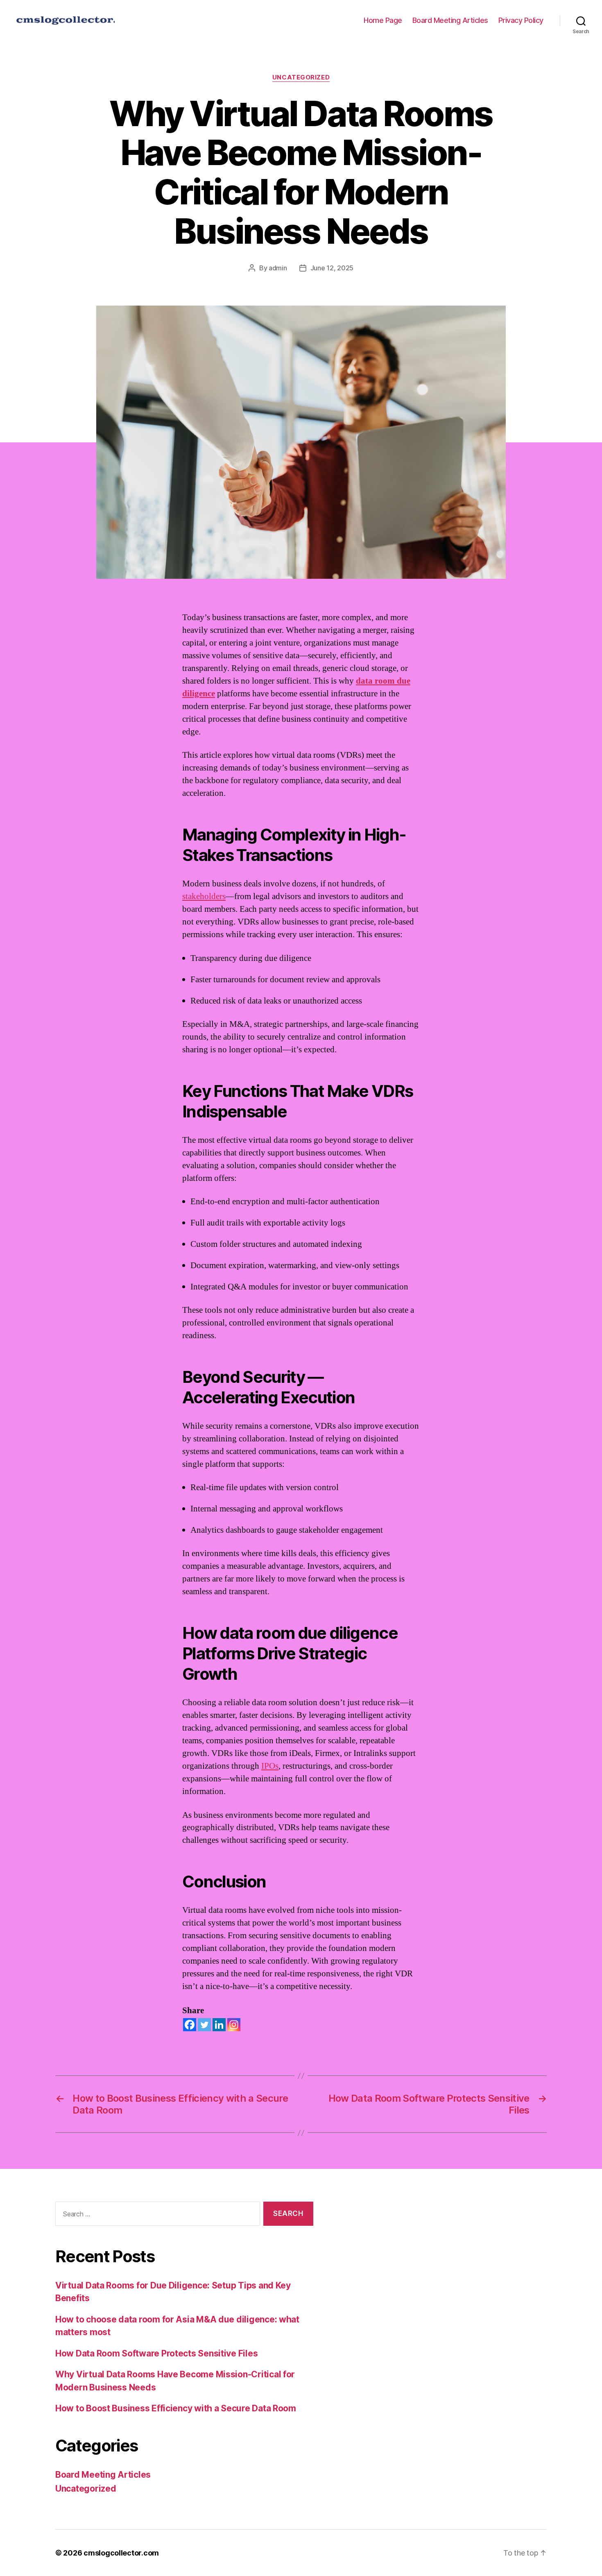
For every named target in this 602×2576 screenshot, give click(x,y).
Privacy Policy (521, 20)
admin (278, 268)
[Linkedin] (219, 2025)
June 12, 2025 (332, 268)
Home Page (383, 20)
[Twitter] (204, 2025)
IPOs (270, 1766)
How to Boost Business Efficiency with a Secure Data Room (176, 2408)
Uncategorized (301, 77)
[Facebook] (190, 2025)
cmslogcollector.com (121, 2553)
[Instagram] (234, 2025)
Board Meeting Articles (450, 20)
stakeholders (204, 896)
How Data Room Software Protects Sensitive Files (156, 2353)
